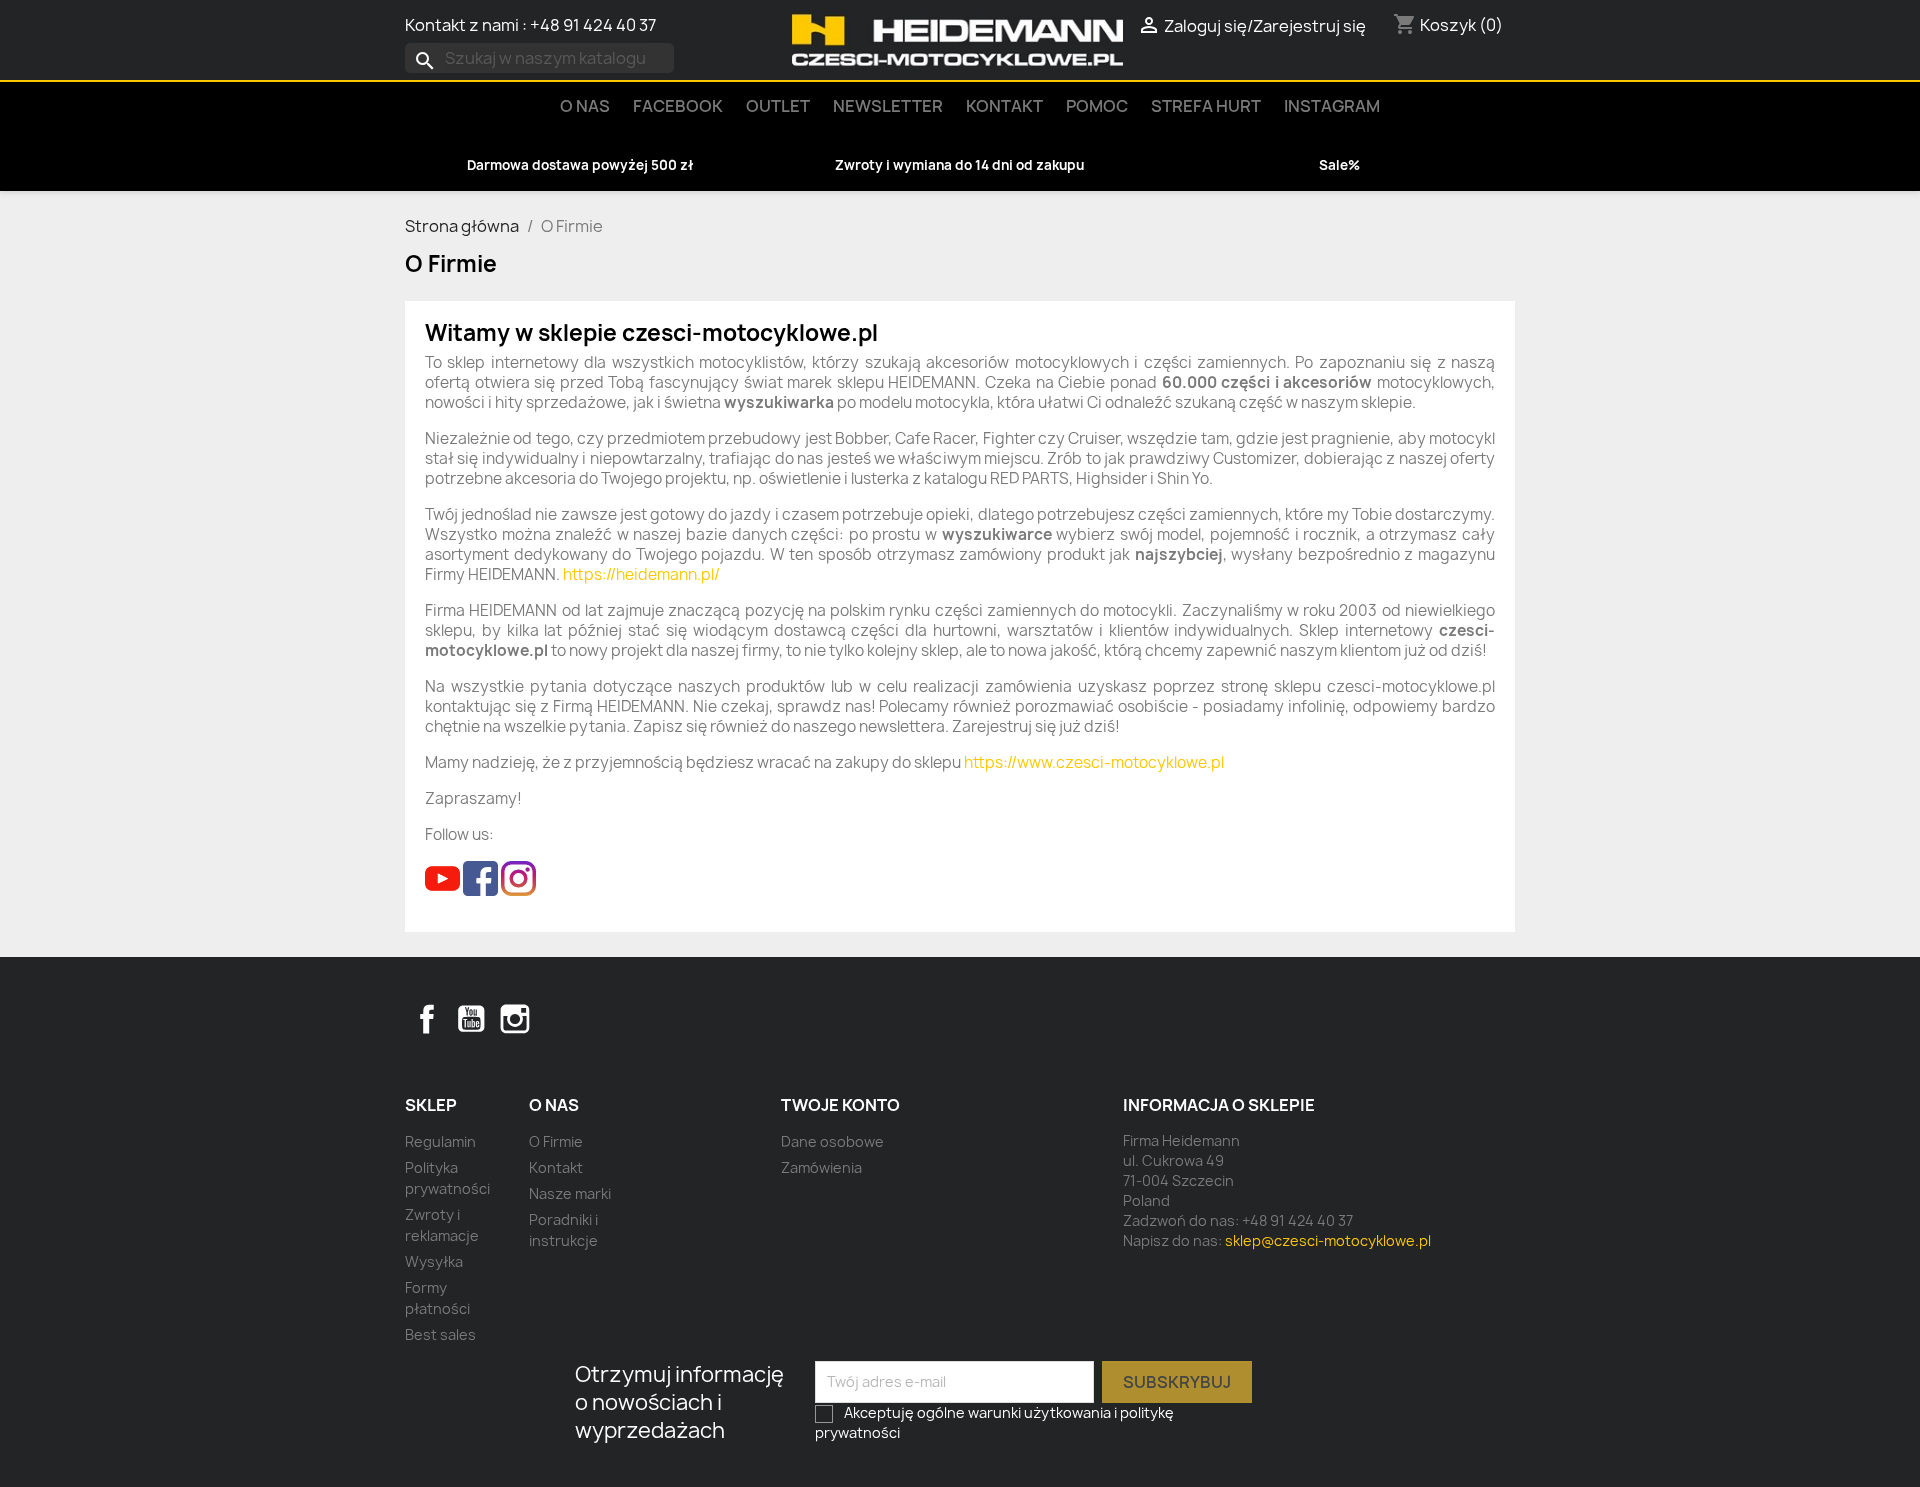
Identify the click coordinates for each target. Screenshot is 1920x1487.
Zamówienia (821, 1167)
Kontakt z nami (462, 25)
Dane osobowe (832, 1141)
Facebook (427, 1019)
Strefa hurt (1206, 106)
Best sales (440, 1334)
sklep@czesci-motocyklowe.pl (1328, 1240)
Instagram (1332, 106)
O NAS (585, 106)
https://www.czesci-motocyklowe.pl (1094, 762)
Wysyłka (434, 1261)
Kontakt (1004, 106)
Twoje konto (840, 1105)
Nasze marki (570, 1193)
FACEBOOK (678, 106)
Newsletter (888, 106)
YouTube (471, 1019)
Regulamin (440, 1141)
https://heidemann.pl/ (641, 574)
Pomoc (1097, 106)
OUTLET (778, 106)
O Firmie (556, 1141)
